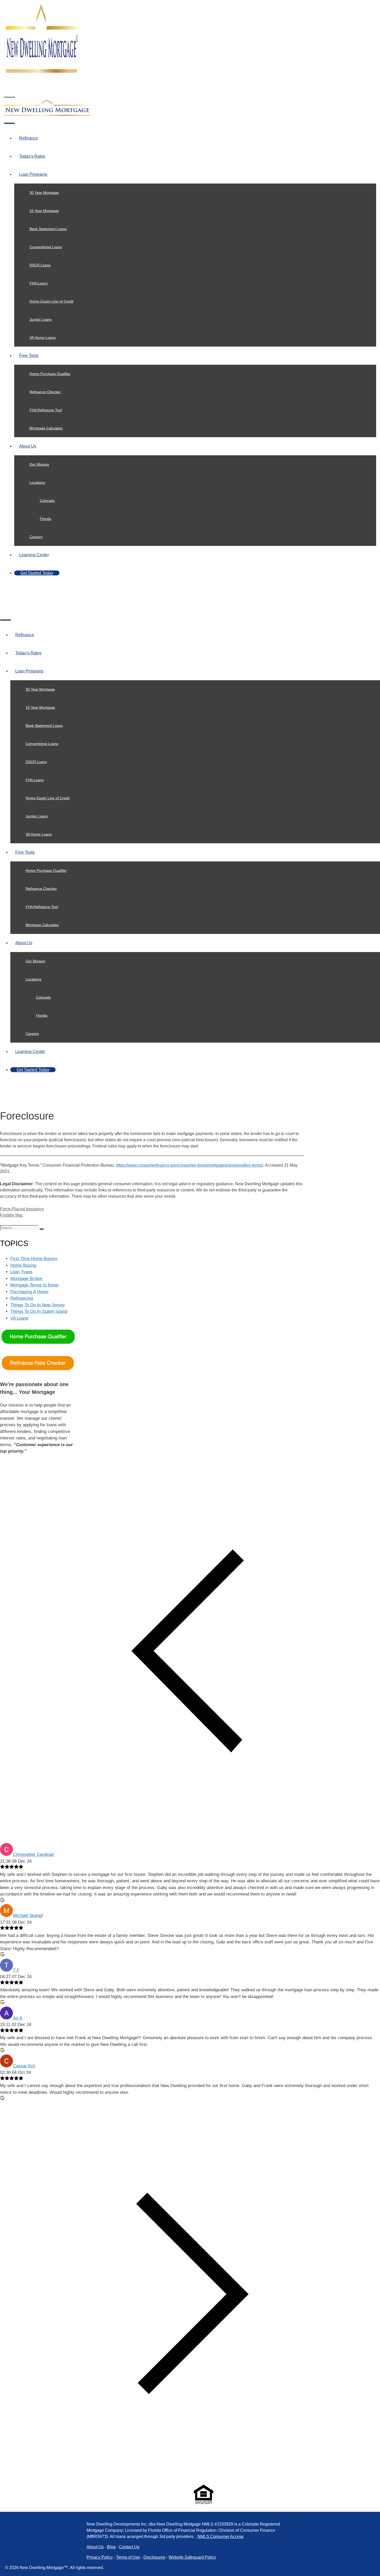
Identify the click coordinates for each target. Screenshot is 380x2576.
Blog (111, 2547)
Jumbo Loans (41, 319)
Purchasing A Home (29, 1292)
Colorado (47, 501)
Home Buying (23, 1265)
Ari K (18, 2018)
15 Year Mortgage (44, 211)
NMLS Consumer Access (221, 2537)
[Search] (42, 1229)
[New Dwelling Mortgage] (47, 116)
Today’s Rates (32, 156)
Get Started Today (37, 573)
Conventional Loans (46, 247)
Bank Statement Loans (48, 229)
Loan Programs (33, 174)
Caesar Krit (24, 2066)
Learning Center (34, 555)
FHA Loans (39, 283)
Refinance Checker (45, 392)
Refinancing (22, 1298)
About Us (28, 446)
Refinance (29, 138)
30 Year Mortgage (44, 193)
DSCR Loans (40, 265)
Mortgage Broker (26, 1279)
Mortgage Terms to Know (34, 1285)
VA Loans (19, 1318)
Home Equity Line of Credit (51, 301)
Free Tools (29, 356)
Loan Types (21, 1272)
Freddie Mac (12, 1215)
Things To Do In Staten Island (39, 1311)
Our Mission (39, 464)
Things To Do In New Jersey (38, 1305)
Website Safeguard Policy (192, 2557)
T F (16, 1970)
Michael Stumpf (28, 1916)
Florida (45, 519)
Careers (36, 537)
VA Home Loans (43, 338)
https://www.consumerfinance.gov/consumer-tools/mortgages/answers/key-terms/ (189, 1165)
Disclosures (154, 2557)
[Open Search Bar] (9, 83)
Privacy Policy (100, 2557)
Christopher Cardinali (33, 1854)
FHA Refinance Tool (46, 410)
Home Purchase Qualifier (50, 374)
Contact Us (129, 2547)
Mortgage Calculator (46, 428)
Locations (37, 482)
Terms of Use (128, 2557)
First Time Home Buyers (34, 1259)
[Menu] (9, 97)
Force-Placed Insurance (22, 1209)
